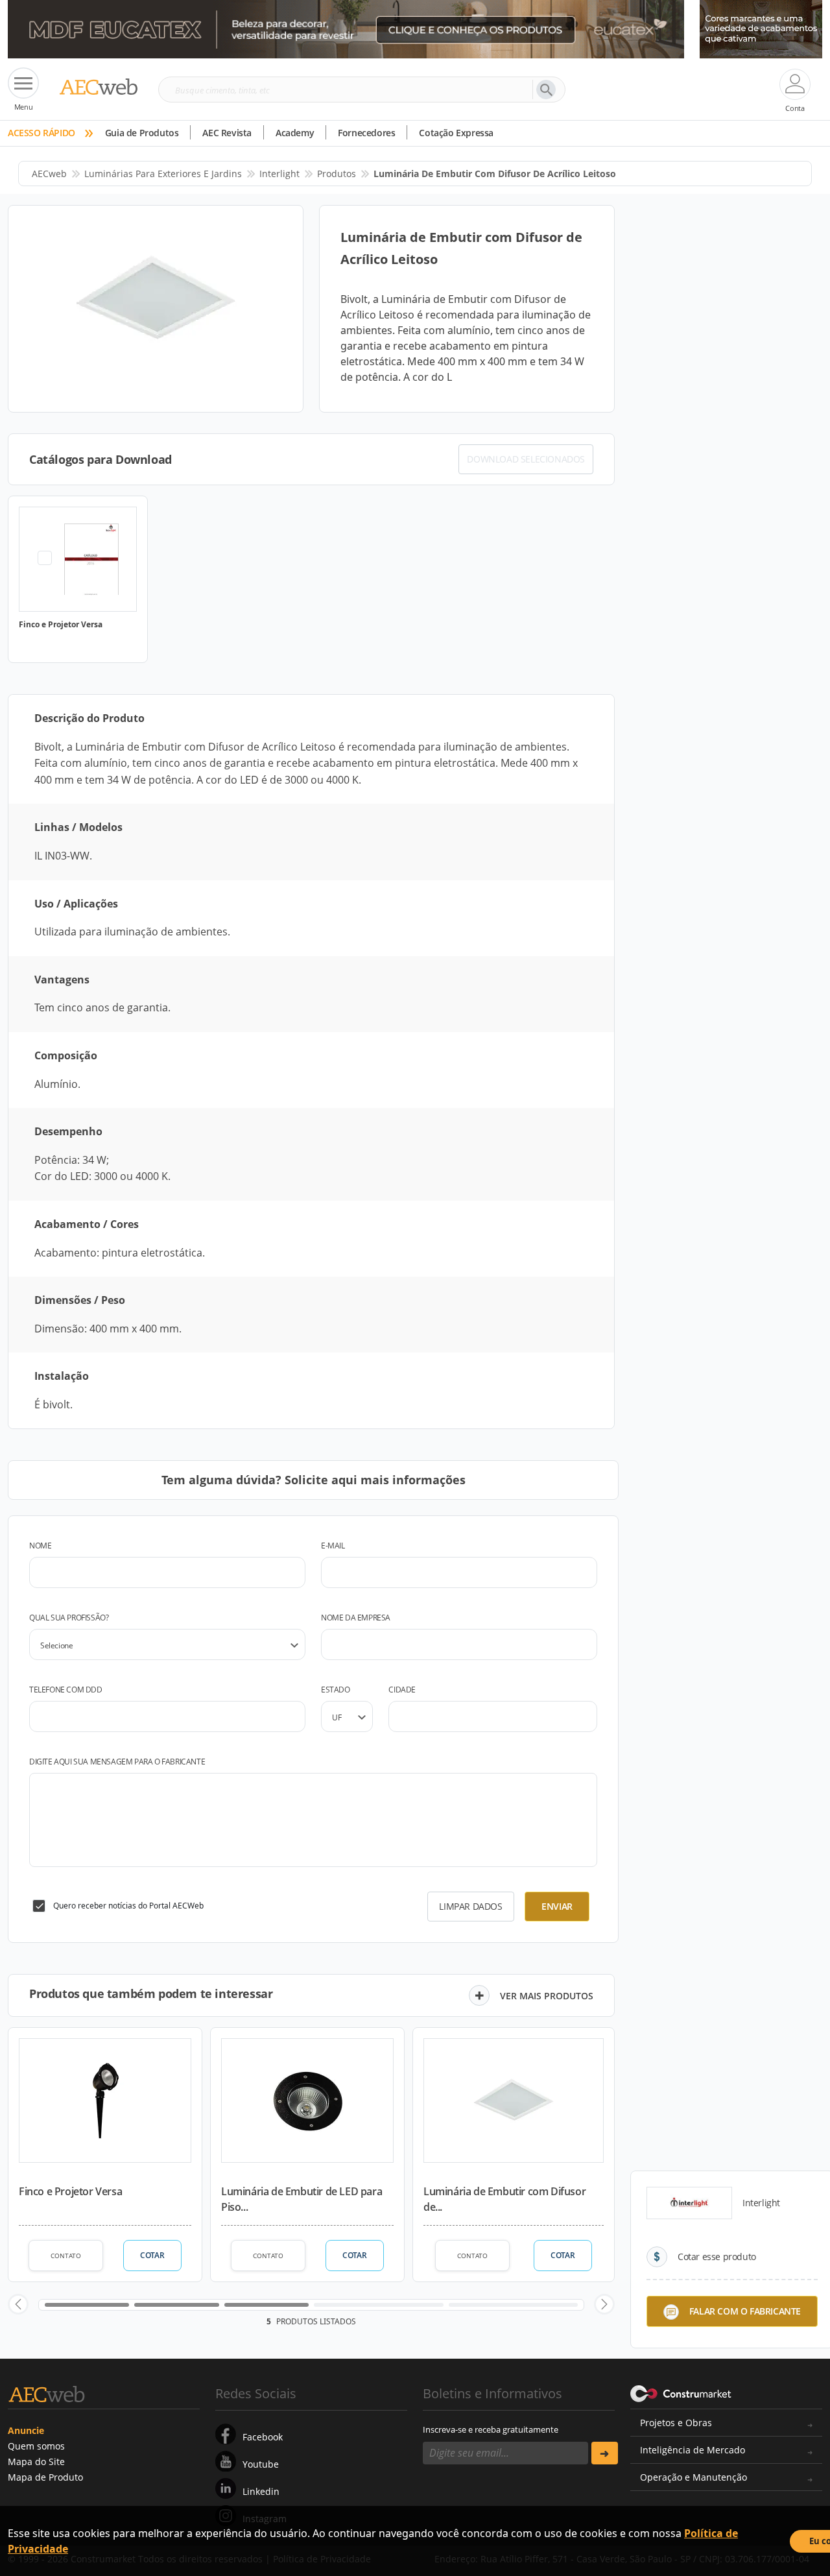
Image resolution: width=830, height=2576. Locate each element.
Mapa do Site (36, 2462)
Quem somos (36, 2446)
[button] (18, 2304)
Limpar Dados (470, 1906)
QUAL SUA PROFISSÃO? (69, 1618)
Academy (295, 133)
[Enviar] (605, 2453)
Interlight (279, 174)
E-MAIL (333, 1546)
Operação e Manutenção (694, 2477)
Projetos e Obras (676, 2423)
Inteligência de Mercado (693, 2450)
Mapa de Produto (45, 2477)
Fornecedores (366, 133)
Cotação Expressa (456, 133)
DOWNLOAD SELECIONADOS (526, 459)
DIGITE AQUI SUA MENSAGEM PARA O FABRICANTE (117, 1762)
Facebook (263, 2437)
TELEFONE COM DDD (66, 1690)
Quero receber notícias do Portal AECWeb (128, 1906)
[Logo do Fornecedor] (689, 2203)
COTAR (152, 2255)
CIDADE (402, 1690)
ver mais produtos (547, 1996)
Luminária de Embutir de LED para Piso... (302, 2199)
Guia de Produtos (142, 133)
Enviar (557, 1906)
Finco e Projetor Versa (70, 2191)
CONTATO (66, 2256)
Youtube (261, 2464)
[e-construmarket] (681, 2392)
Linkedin (261, 2491)
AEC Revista (227, 133)
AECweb (49, 174)
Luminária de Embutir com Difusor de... (504, 2199)
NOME (40, 1546)
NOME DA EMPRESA (356, 1618)
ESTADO (336, 1690)
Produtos (337, 174)
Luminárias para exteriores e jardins (163, 174)
